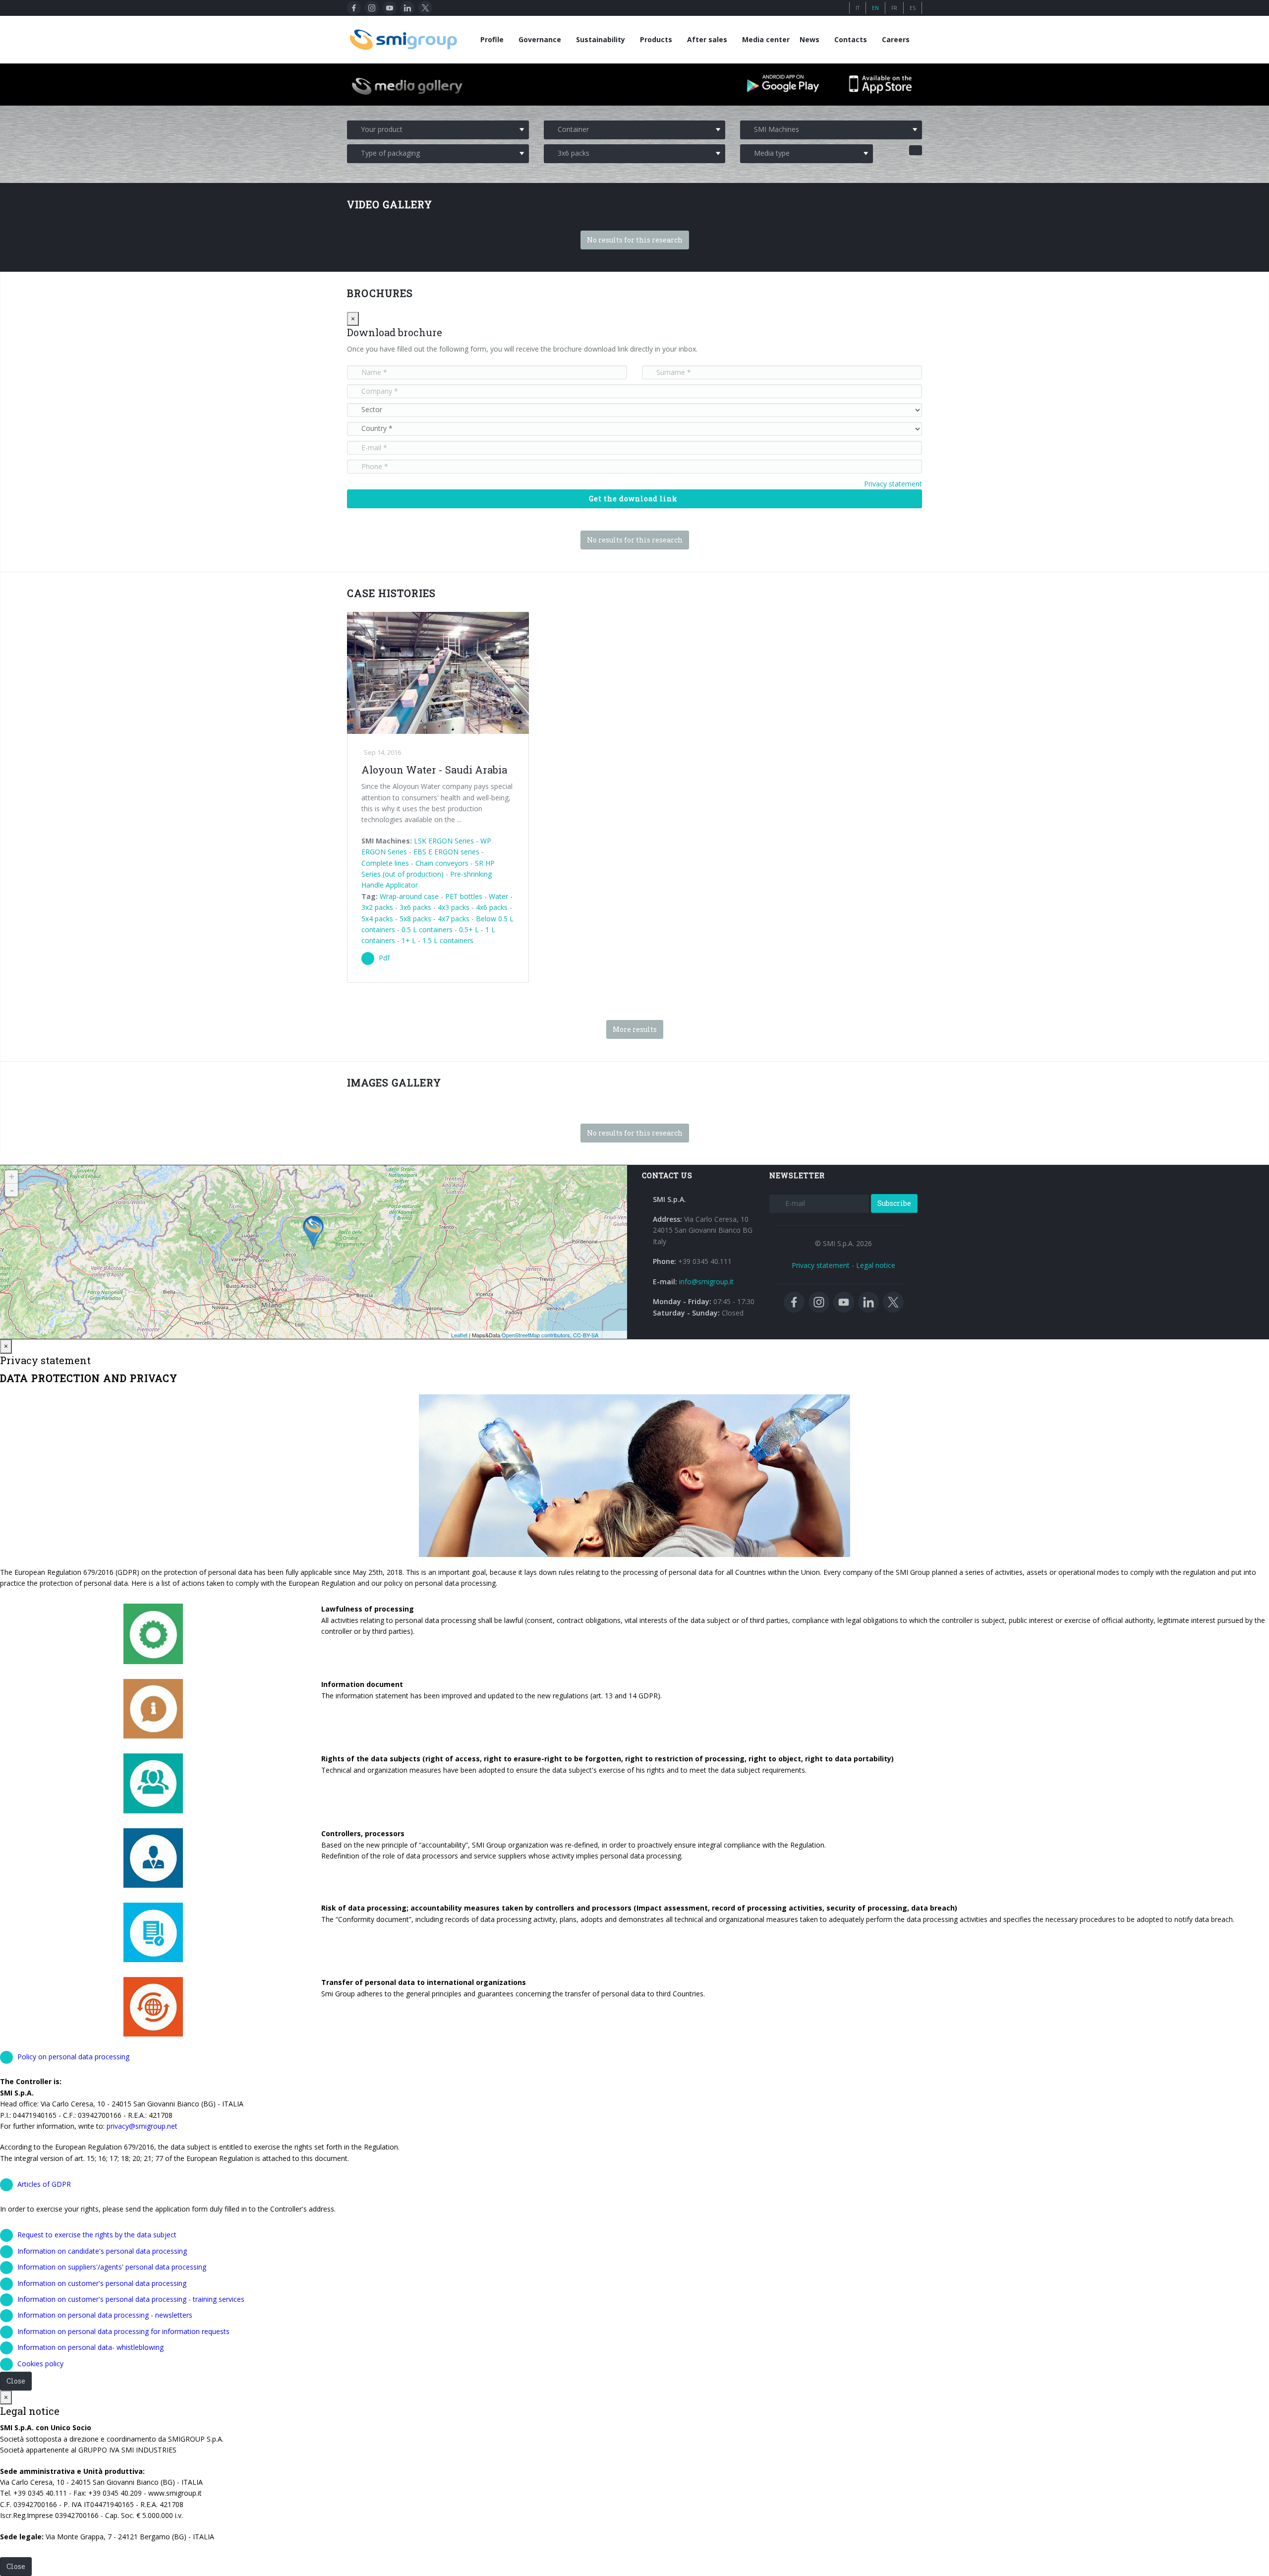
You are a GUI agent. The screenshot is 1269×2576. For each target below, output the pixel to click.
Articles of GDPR (44, 2184)
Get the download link (633, 499)
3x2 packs (377, 907)
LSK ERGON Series (444, 841)
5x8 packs (415, 919)
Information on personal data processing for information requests (123, 2331)
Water (498, 896)
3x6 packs (415, 907)
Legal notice (876, 1265)
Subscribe (894, 1203)
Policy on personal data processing (73, 2057)
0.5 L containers (427, 929)
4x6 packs (492, 907)
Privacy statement (893, 484)
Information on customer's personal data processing (102, 2283)
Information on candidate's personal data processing (102, 2251)
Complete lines (385, 863)
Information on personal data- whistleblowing (90, 2347)
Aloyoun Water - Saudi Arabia (434, 770)
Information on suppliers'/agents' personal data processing (112, 2267)
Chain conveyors (442, 863)
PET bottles (464, 896)
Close (16, 2381)
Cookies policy (40, 2364)
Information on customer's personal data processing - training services (131, 2299)
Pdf (384, 958)
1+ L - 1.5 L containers (437, 940)
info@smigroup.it (706, 1282)
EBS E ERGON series (446, 852)
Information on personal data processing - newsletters (105, 2315)
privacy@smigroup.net (142, 2126)
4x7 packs (454, 919)
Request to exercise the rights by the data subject (97, 2235)
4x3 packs (454, 907)
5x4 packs (377, 919)
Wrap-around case (409, 896)
